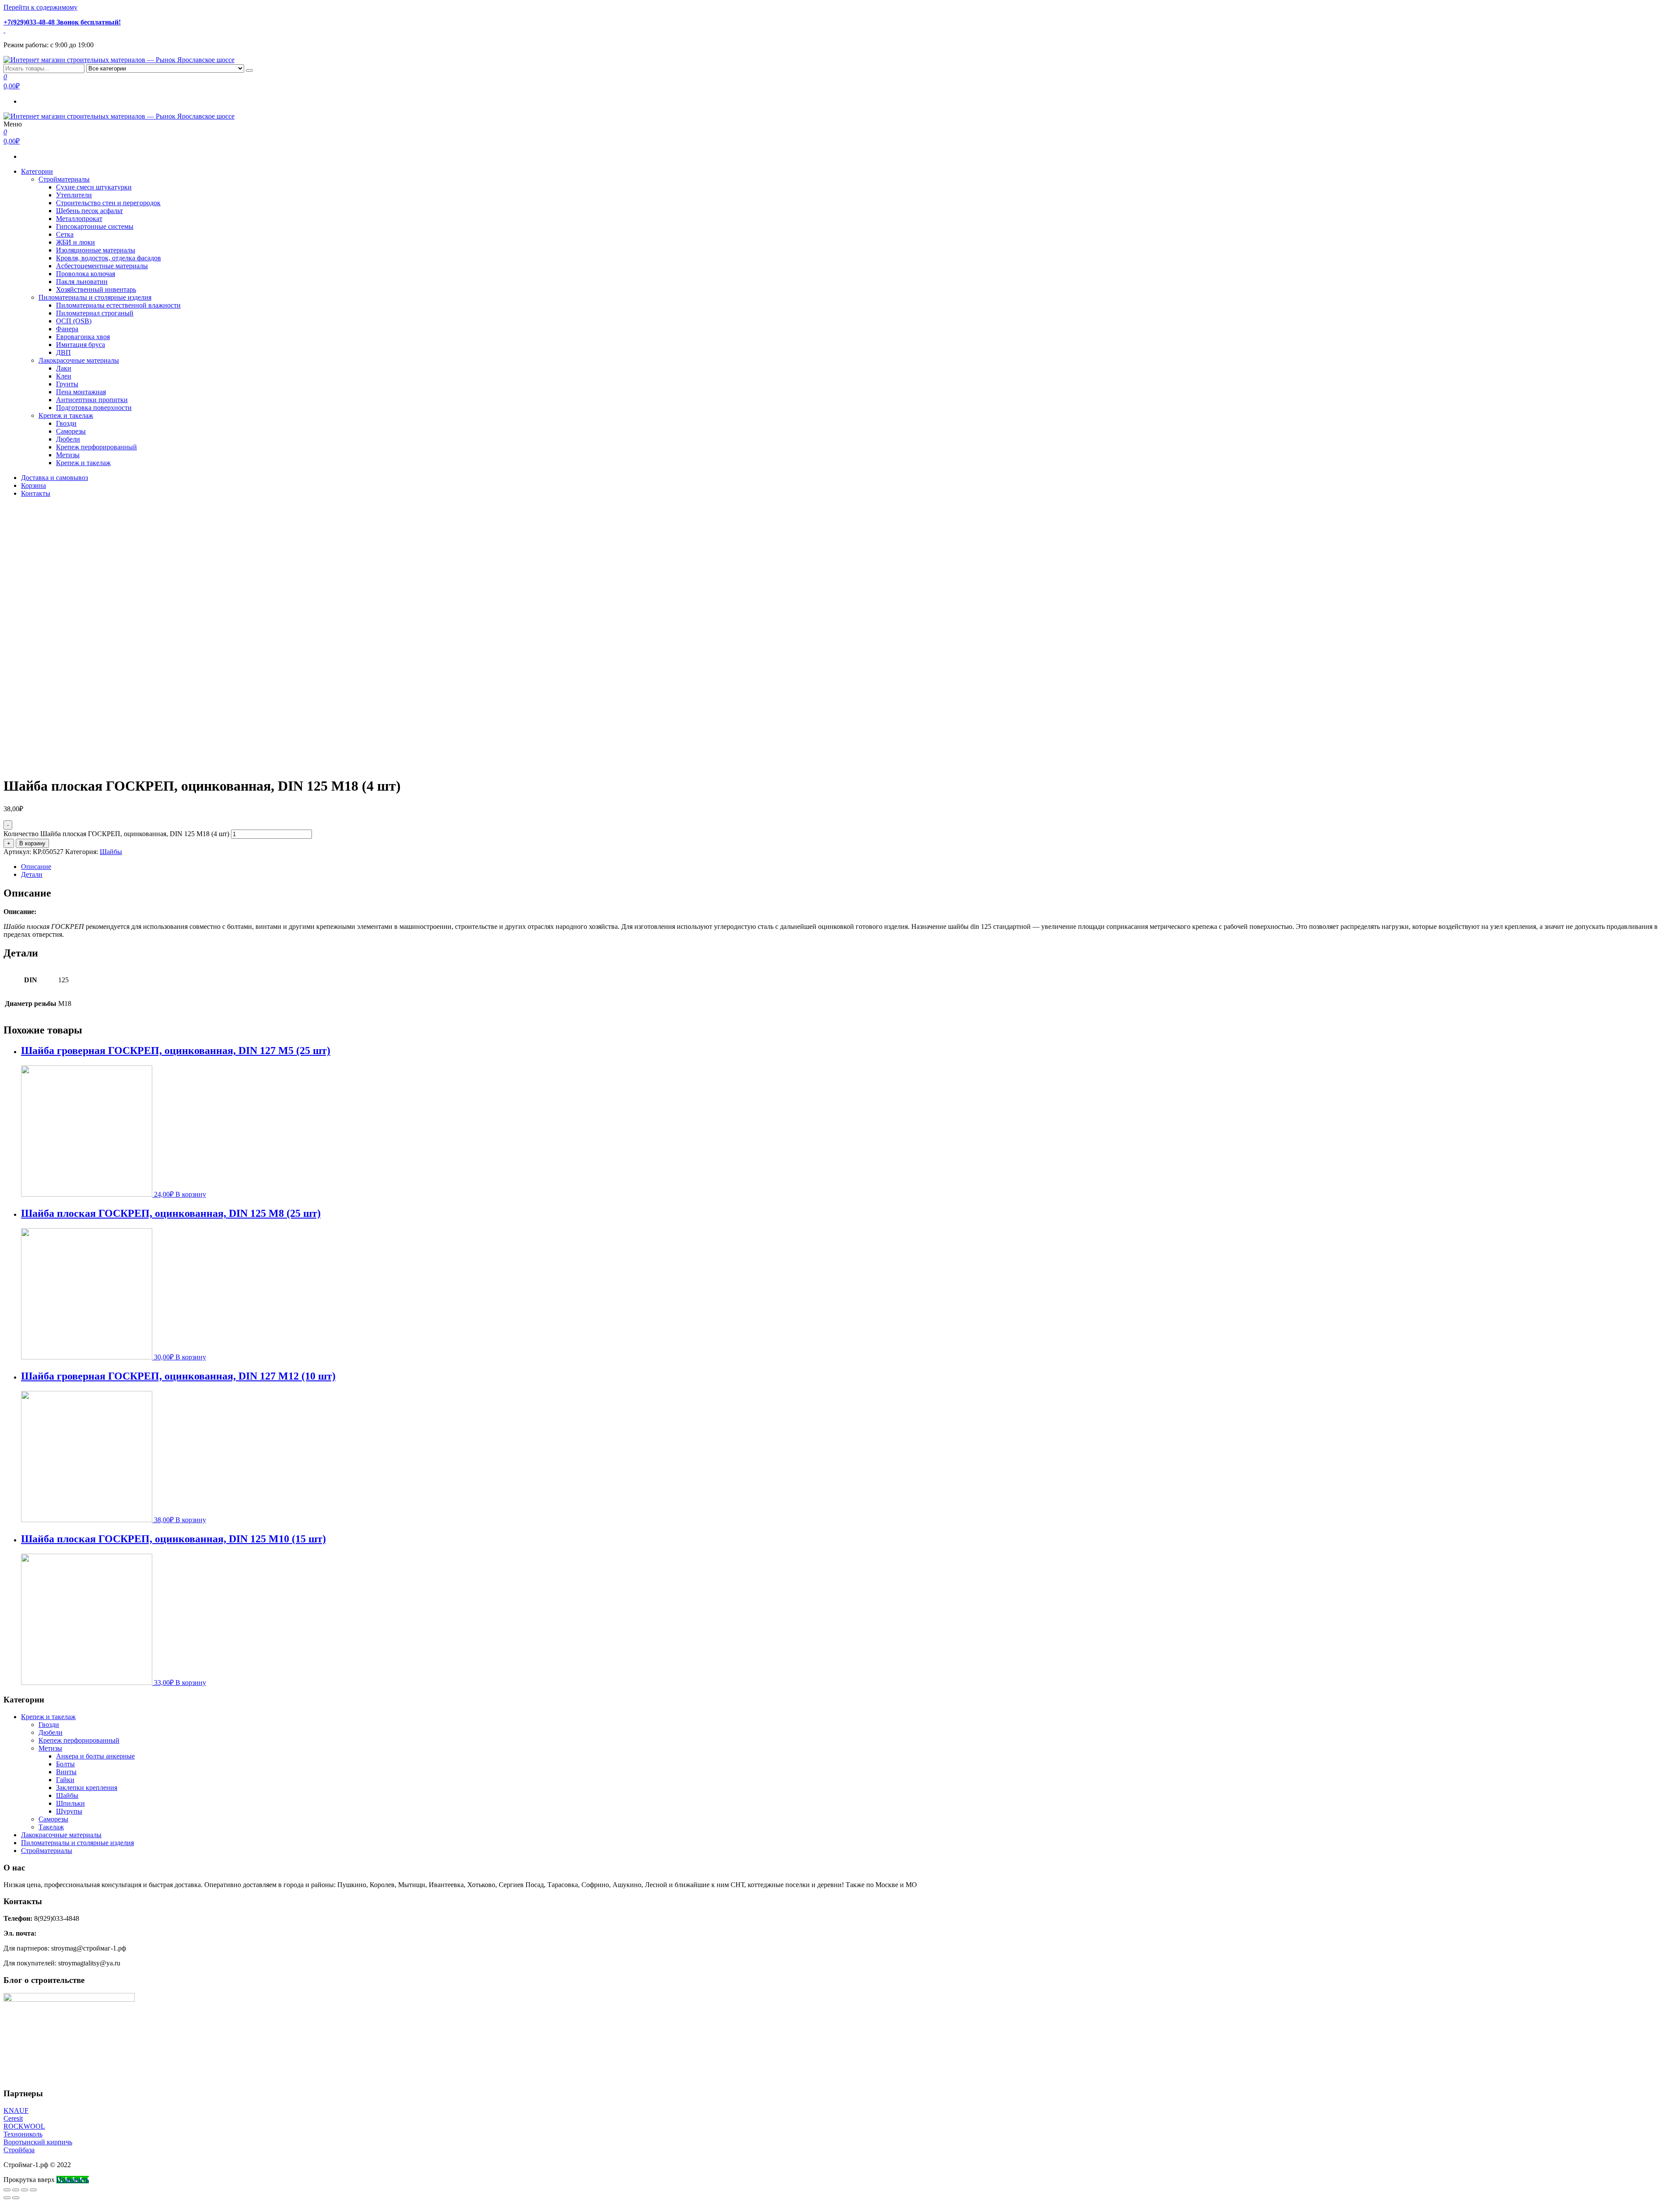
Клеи (64, 376)
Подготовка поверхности (94, 408)
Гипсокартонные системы (95, 226)
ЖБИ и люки (75, 242)
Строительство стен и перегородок (108, 203)
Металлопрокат (79, 219)
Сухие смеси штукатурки (94, 187)
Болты (65, 1764)
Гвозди (66, 423)
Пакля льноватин (82, 282)
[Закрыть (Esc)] (7, 2190)
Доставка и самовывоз (54, 478)
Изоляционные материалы (96, 250)
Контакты (36, 493)
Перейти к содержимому (40, 7)
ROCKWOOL (24, 2126)
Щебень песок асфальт (89, 211)
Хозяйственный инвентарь (96, 289)
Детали (32, 874)
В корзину (32, 843)
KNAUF (16, 2110)
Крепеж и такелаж (66, 415)
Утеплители (74, 195)
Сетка (65, 234)
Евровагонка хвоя (83, 337)
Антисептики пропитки (92, 400)
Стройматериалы (64, 179)
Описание (36, 867)
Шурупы (69, 1811)
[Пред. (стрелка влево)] (7, 2198)
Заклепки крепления (87, 1788)
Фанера (67, 329)
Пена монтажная (81, 392)
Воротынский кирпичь (38, 2142)
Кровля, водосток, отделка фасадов (108, 258)
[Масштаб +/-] (33, 2190)
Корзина (33, 485)
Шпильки (70, 1803)
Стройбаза (19, 2150)
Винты (66, 1772)
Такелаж (51, 1827)
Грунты (67, 384)
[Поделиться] (16, 2190)
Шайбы (111, 852)
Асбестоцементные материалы (102, 266)
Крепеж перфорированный (96, 447)
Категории (37, 171)
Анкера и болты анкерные (95, 1756)
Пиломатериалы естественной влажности (118, 305)
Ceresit (13, 2118)
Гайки (65, 1780)
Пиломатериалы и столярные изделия (95, 297)
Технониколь (23, 2134)
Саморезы (71, 431)
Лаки (64, 368)
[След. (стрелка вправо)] (16, 2198)
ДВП (63, 352)
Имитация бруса (80, 345)
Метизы (68, 455)
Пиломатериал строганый (95, 313)
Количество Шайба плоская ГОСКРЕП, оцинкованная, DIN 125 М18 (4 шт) (116, 834)
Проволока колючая (86, 274)
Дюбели (68, 439)
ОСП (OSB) (74, 321)
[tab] (849, 867)
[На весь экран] (24, 2190)
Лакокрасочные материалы (79, 360)
